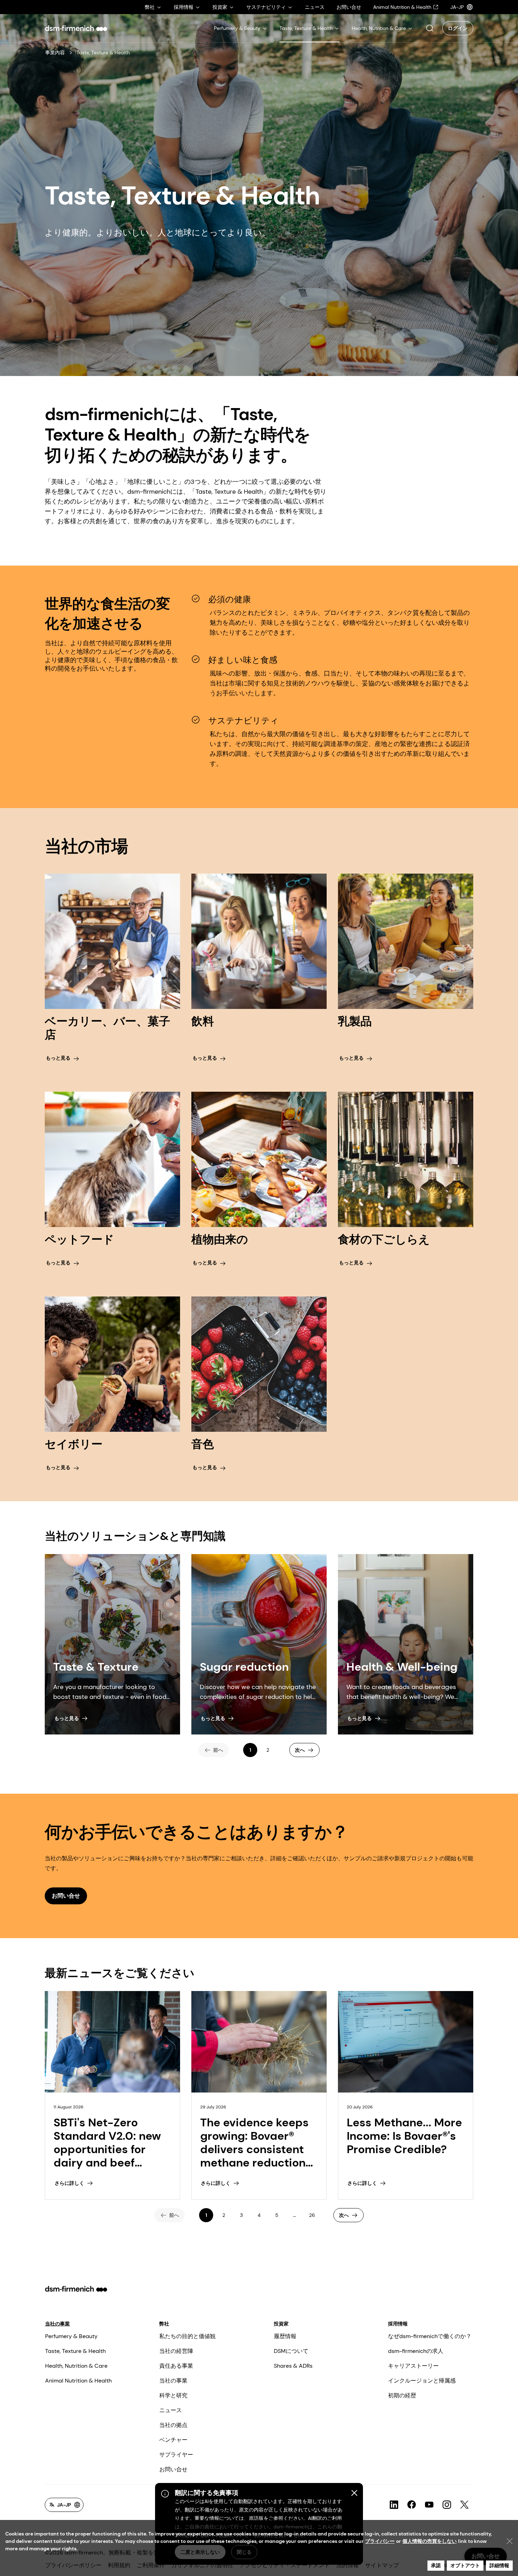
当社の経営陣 (176, 2351)
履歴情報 (285, 2336)
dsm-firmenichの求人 (416, 2351)
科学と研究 (173, 2395)
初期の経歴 (402, 2395)
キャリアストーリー (413, 2366)
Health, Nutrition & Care (76, 2366)
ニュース (171, 2410)
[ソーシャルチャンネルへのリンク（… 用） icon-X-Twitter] (464, 2505)
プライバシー (380, 2541)
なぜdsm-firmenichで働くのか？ (430, 2336)
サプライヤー (176, 2455)
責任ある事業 (176, 2366)
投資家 (281, 2324)
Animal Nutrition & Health (78, 2381)
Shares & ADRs (293, 2366)
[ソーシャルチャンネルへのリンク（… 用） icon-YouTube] (429, 2505)
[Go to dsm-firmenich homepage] (76, 28)
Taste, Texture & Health (75, 2351)
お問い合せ (173, 2469)
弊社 (164, 2324)
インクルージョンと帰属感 (422, 2381)
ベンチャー (173, 2440)
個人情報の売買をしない (430, 2541)
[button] (430, 28)
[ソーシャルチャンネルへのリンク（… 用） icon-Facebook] (412, 2505)
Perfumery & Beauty (71, 2336)
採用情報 (398, 2324)
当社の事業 (57, 2324)
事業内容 (55, 53)
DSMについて (291, 2351)
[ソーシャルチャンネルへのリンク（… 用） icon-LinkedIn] (394, 2505)
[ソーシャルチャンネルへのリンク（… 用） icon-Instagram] (447, 2505)
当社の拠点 (173, 2425)
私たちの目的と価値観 (187, 2336)
